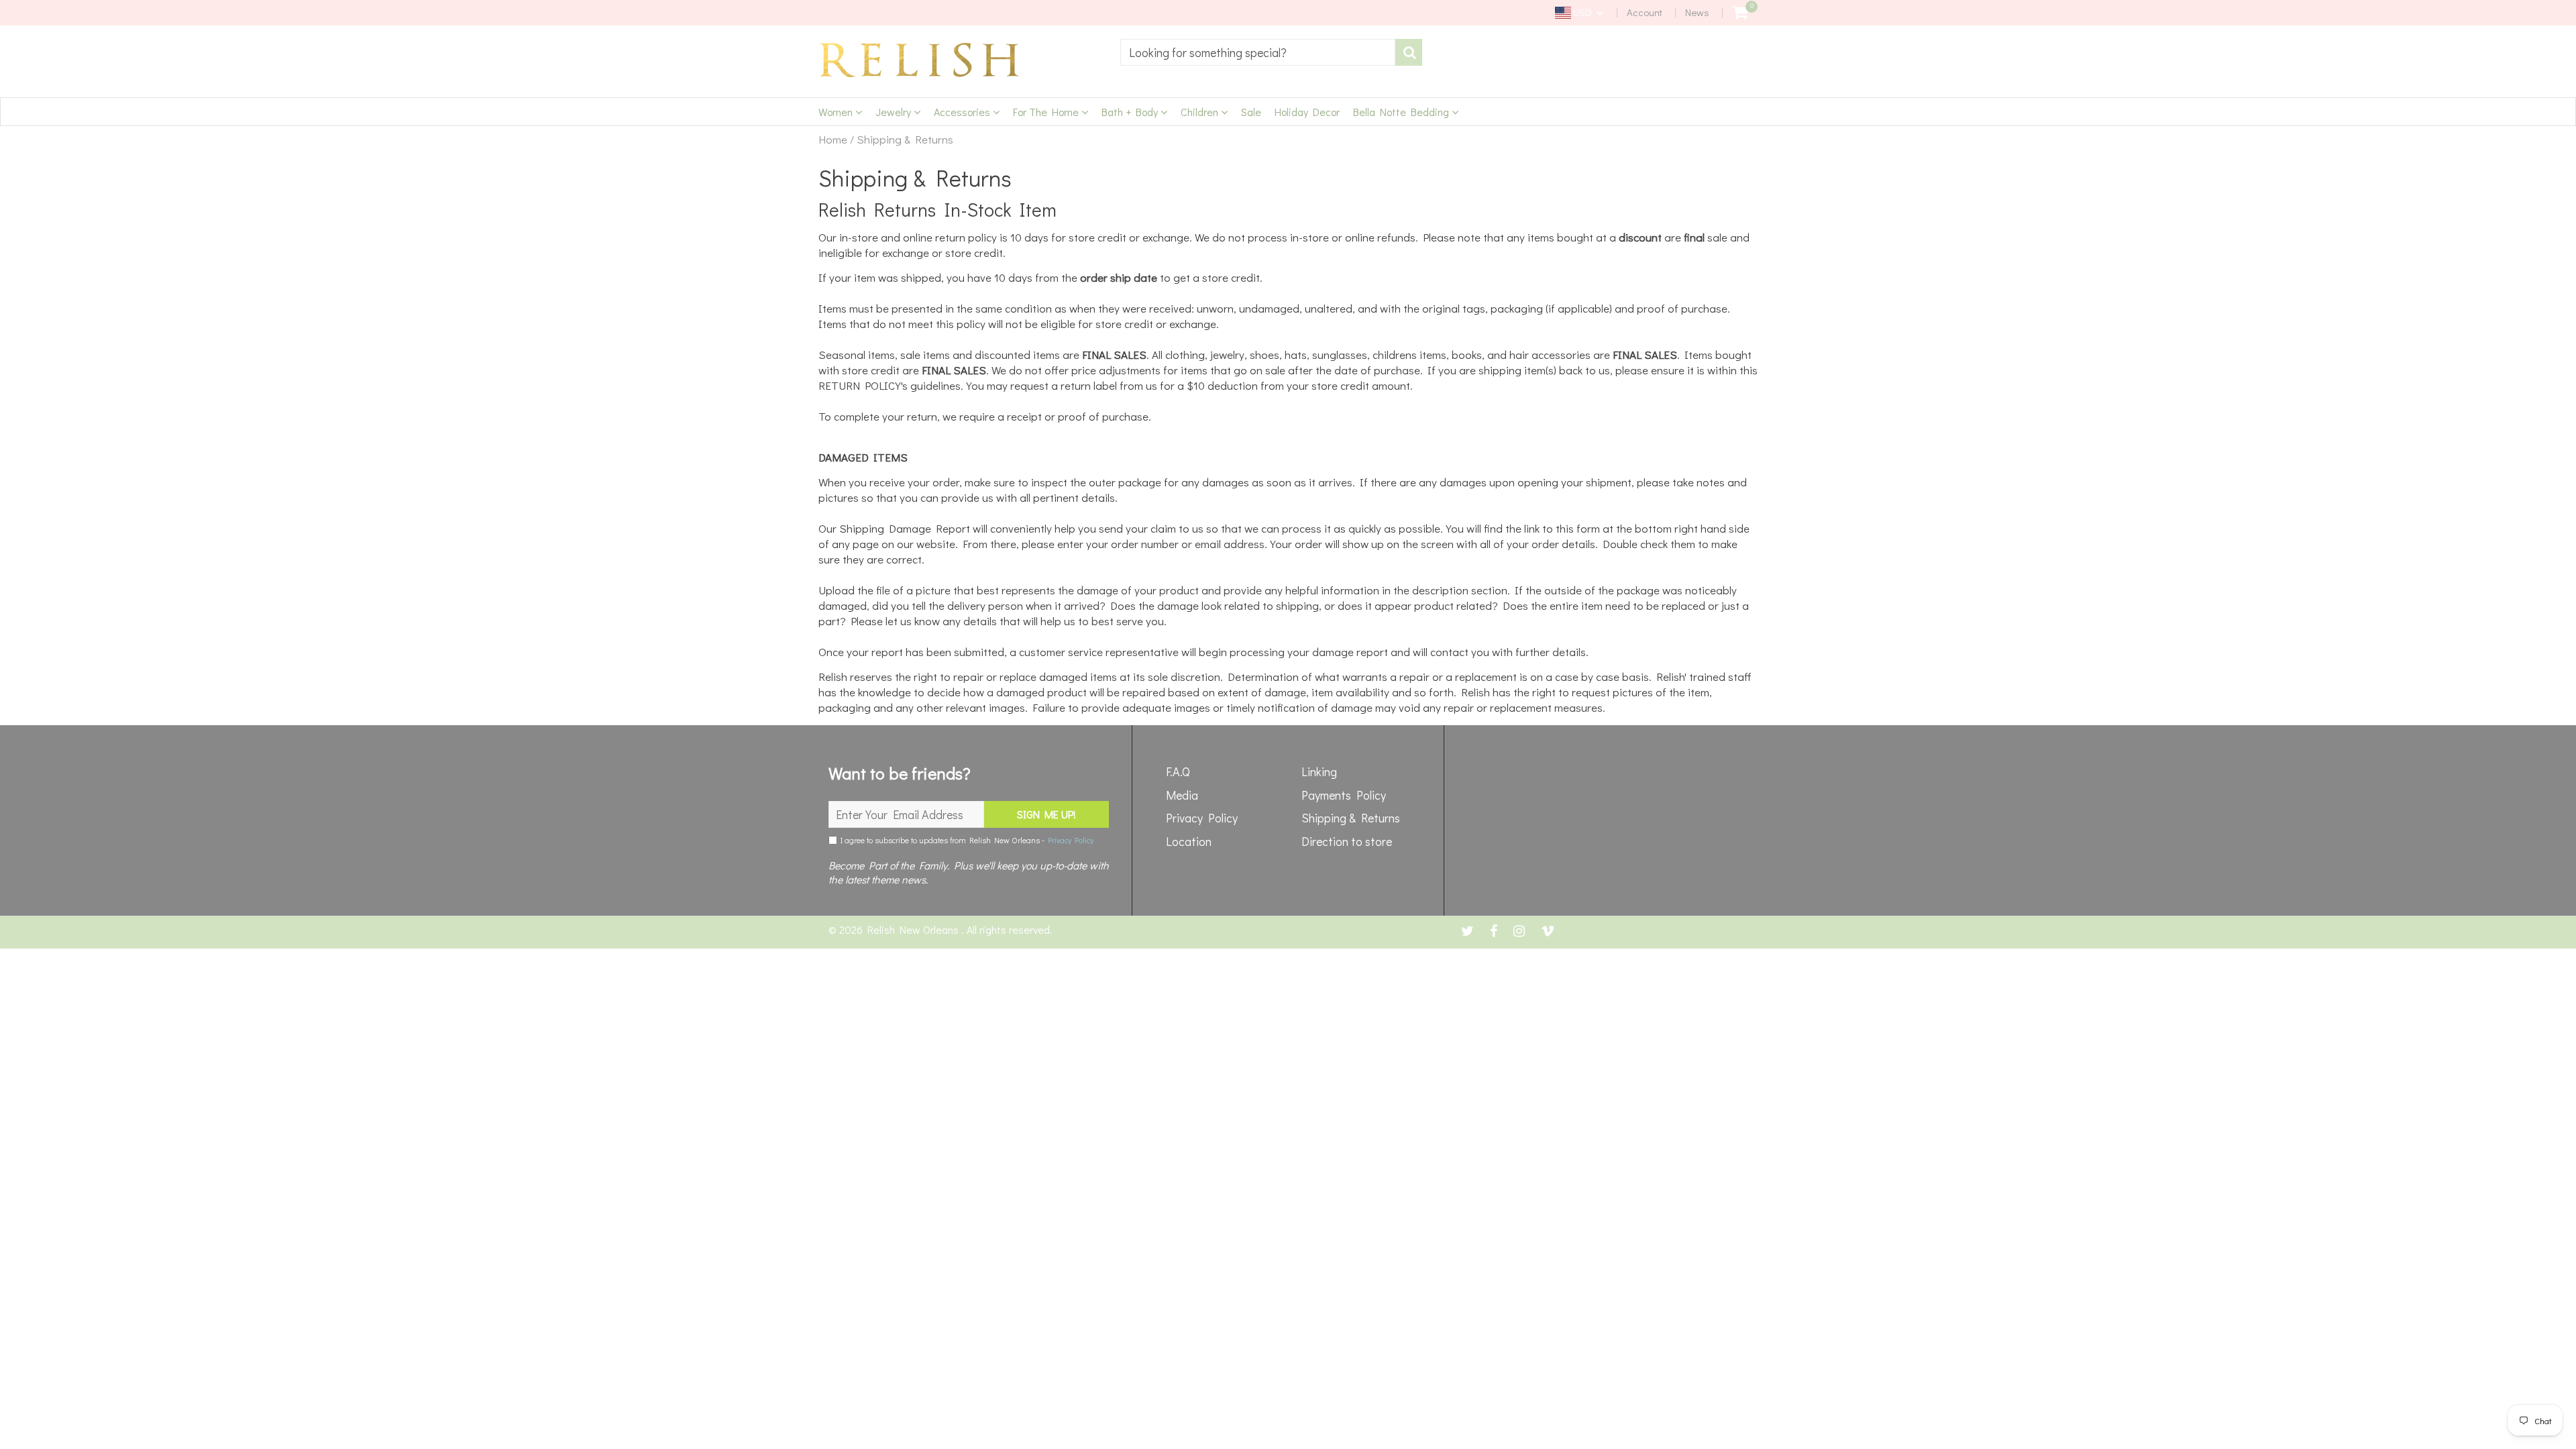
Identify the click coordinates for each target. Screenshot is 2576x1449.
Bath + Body (1131, 112)
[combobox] (1258, 52)
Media (1182, 795)
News (1697, 12)
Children (1201, 112)
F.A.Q (1178, 771)
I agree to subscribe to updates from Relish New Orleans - (965, 840)
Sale (1251, 112)
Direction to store (1347, 841)
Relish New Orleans (914, 929)
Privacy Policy (1071, 840)
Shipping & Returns (1351, 818)
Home (833, 140)
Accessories (963, 112)
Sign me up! (1046, 814)
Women (837, 112)
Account (1645, 12)
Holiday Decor (1307, 112)
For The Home (1047, 112)
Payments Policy (1344, 795)
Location (1189, 841)
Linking (1319, 771)
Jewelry (895, 112)
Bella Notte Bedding (1402, 112)
